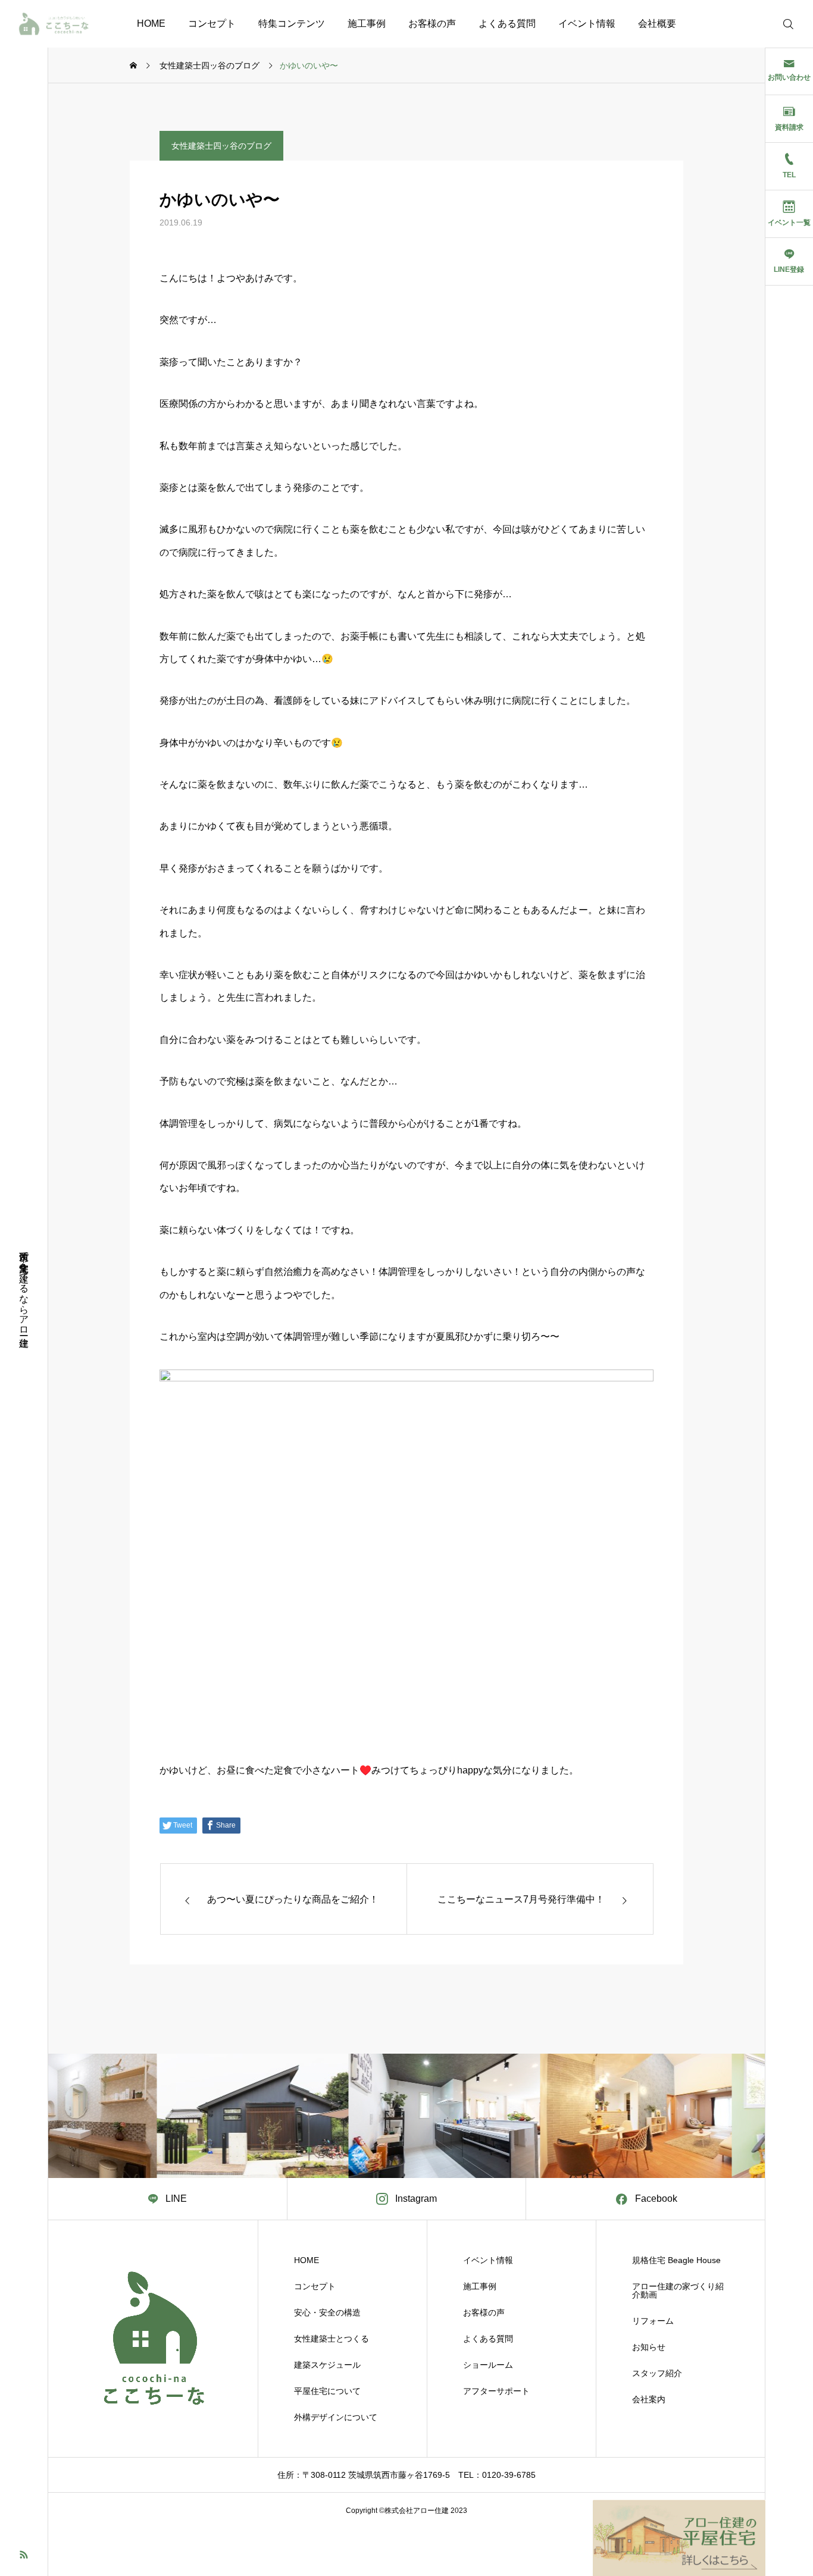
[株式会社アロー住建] (54, 24)
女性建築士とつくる (332, 2339)
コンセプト (212, 23)
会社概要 (657, 23)
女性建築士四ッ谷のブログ (221, 146)
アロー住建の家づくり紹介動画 (678, 2290)
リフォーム (653, 2321)
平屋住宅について (327, 2391)
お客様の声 (432, 23)
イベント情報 (587, 23)
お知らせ (649, 2347)
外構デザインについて (336, 2417)
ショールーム (488, 2365)
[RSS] (24, 2554)
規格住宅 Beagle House (676, 2260)
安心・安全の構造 (327, 2312)
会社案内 (649, 2399)
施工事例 (367, 23)
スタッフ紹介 (657, 2373)
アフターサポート (496, 2391)
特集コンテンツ (292, 23)
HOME (151, 23)
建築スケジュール (327, 2365)
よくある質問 (507, 23)
